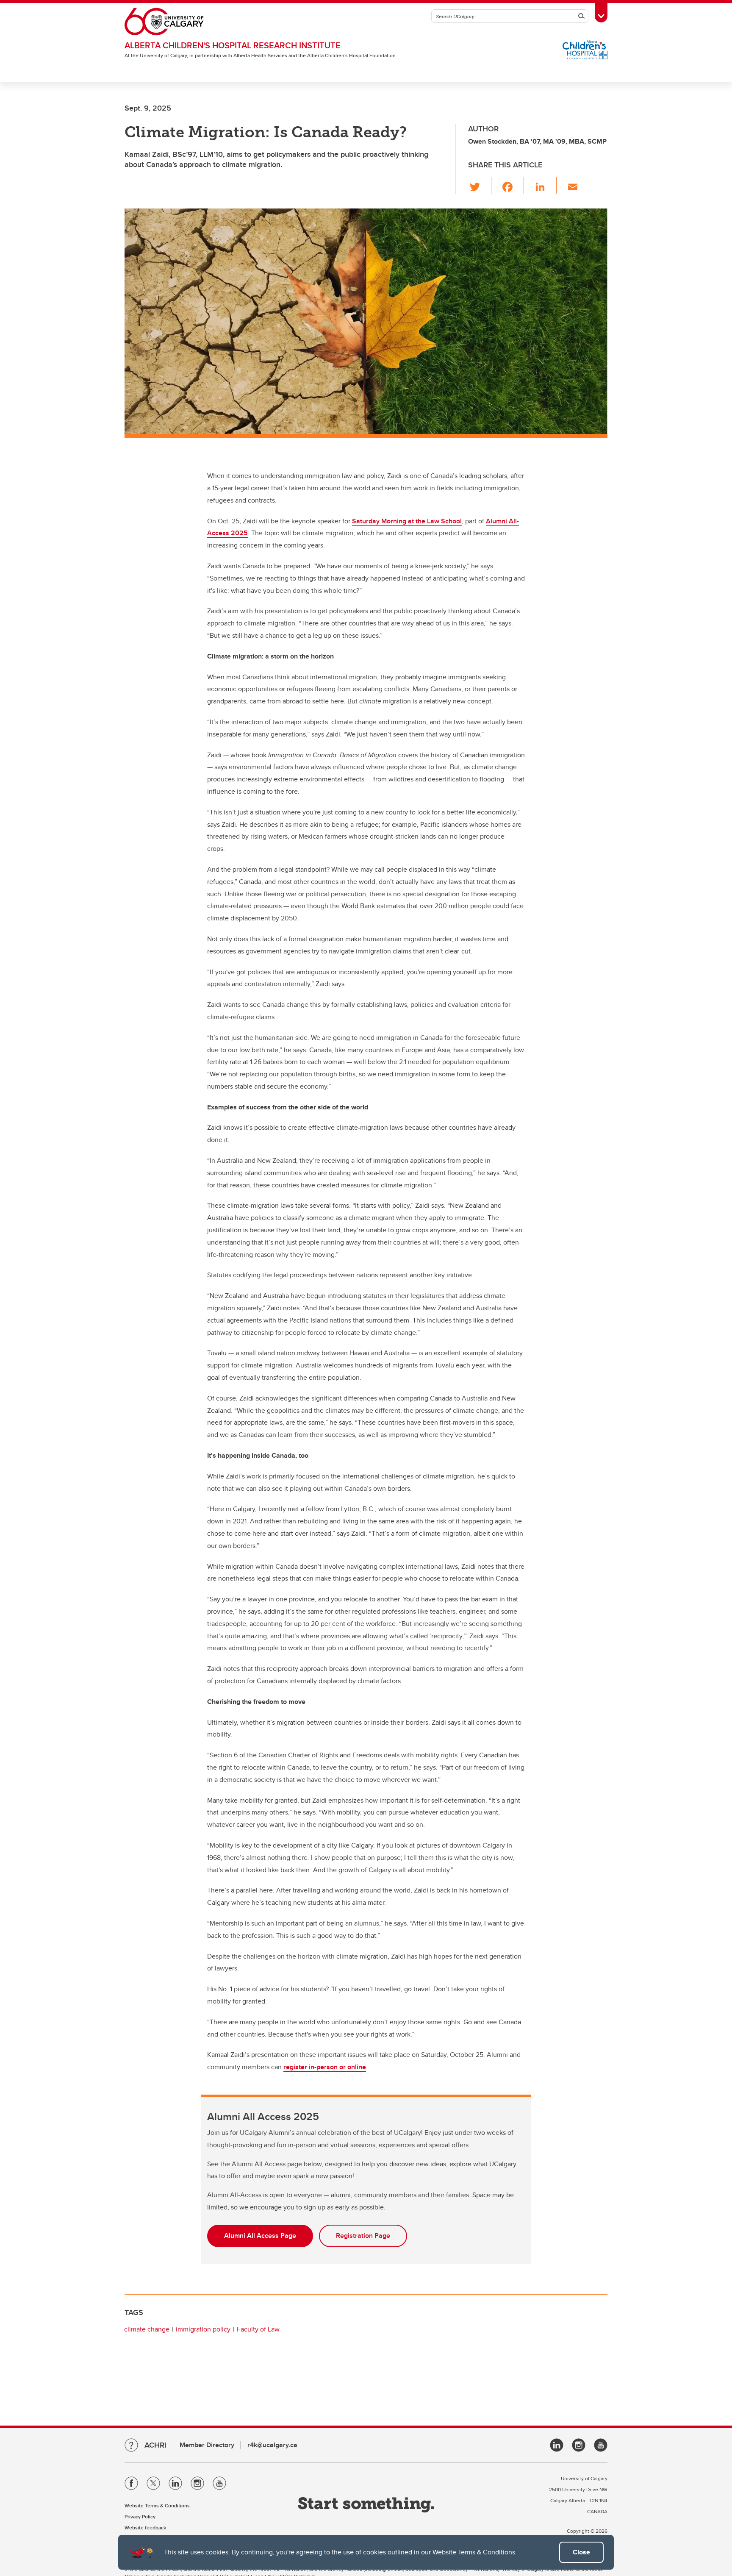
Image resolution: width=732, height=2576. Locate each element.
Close (581, 2552)
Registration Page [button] (363, 2236)
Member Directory (207, 2445)
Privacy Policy (140, 2516)
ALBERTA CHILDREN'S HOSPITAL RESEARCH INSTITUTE (233, 45)
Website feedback (145, 2527)
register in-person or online (325, 2067)
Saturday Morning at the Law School (407, 521)
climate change (147, 2329)
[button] (480, 185)
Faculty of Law (258, 2329)
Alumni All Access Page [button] (260, 2236)
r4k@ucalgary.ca (272, 2445)
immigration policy (203, 2329)
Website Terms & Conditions (474, 2552)
